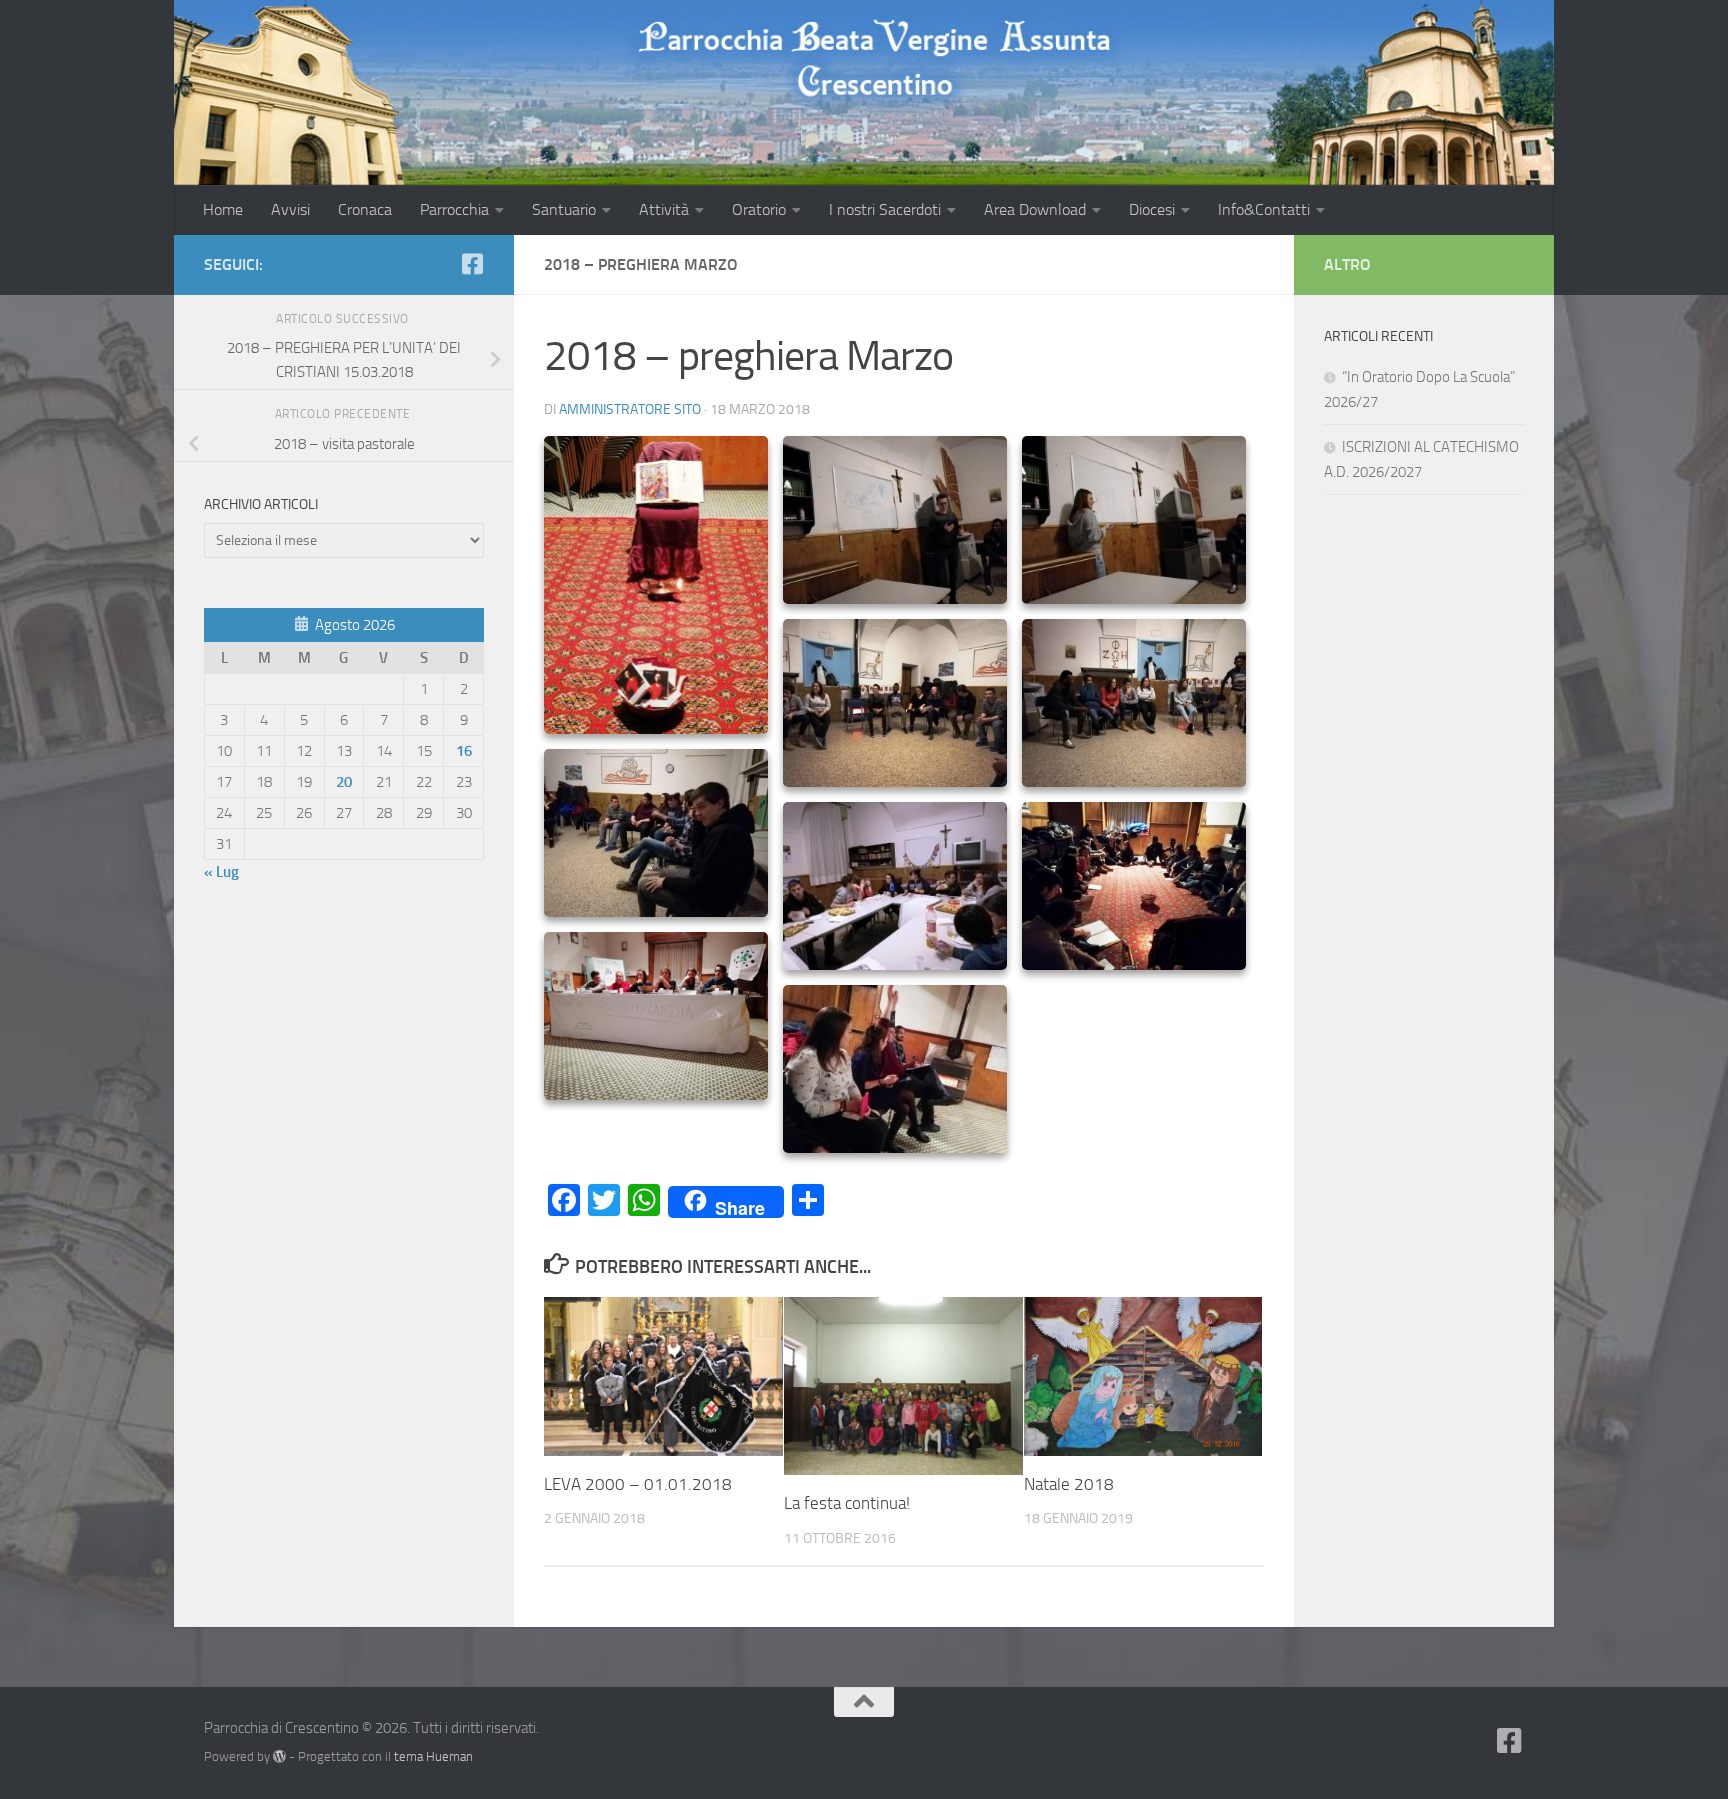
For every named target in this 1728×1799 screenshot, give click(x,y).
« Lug (221, 872)
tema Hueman (433, 1756)
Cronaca (365, 209)
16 (464, 751)
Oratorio (759, 209)
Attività (664, 209)
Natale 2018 (1069, 1484)
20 (344, 782)
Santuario (564, 209)
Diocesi (1152, 209)
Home (223, 209)
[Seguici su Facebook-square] (472, 264)
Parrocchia (454, 209)
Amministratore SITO (630, 409)
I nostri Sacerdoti (885, 209)
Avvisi (290, 209)
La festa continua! (847, 1503)
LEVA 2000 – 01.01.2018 (638, 1484)
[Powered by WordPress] (279, 1756)
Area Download (1035, 209)
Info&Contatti (1264, 209)
